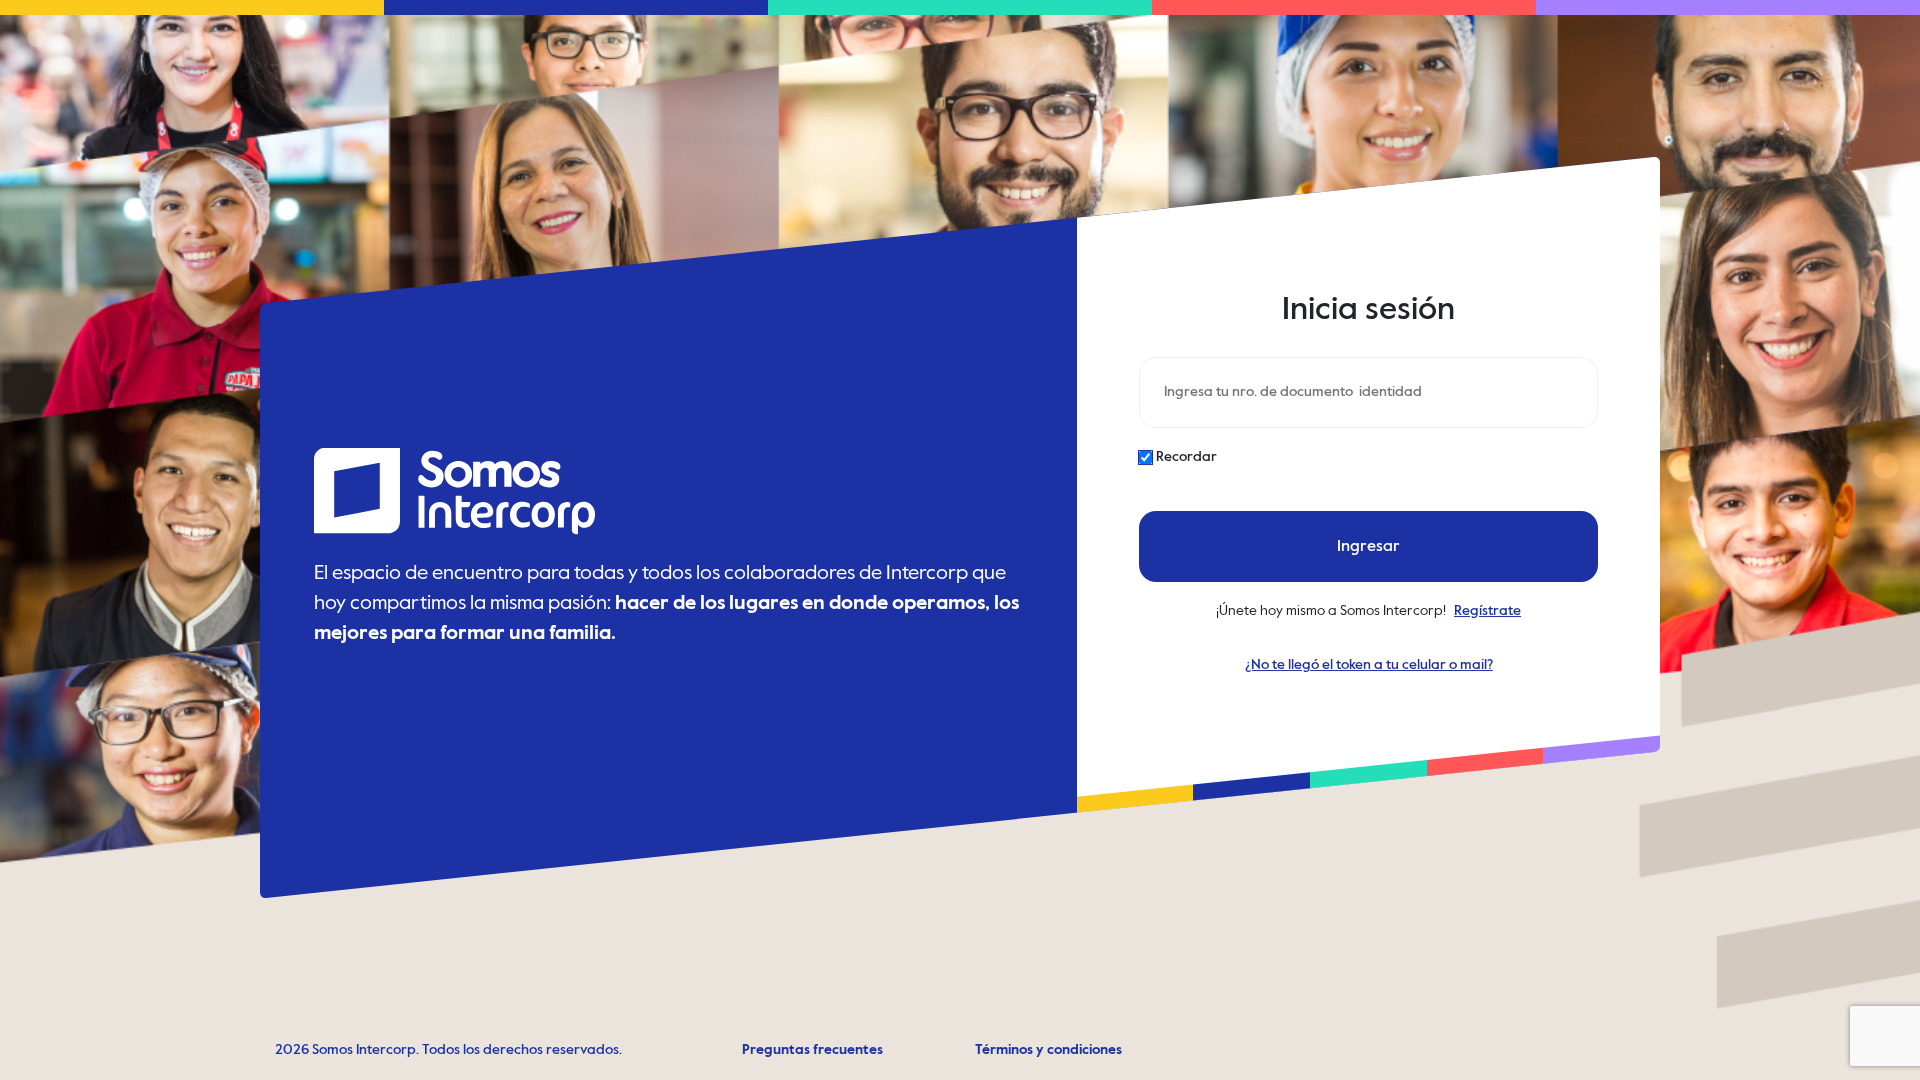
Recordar (1186, 457)
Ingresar (1368, 546)
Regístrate (1487, 611)
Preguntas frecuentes (812, 1050)
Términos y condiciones (1048, 1050)
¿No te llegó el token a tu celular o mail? (1368, 665)
